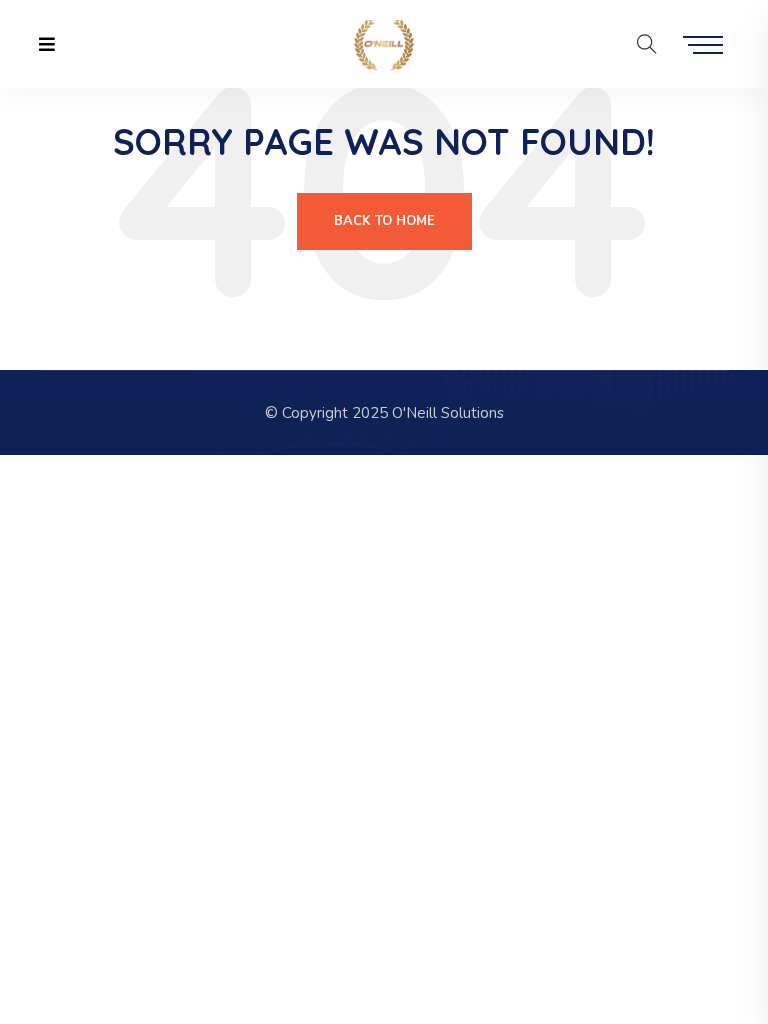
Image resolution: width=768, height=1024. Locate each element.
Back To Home (384, 221)
